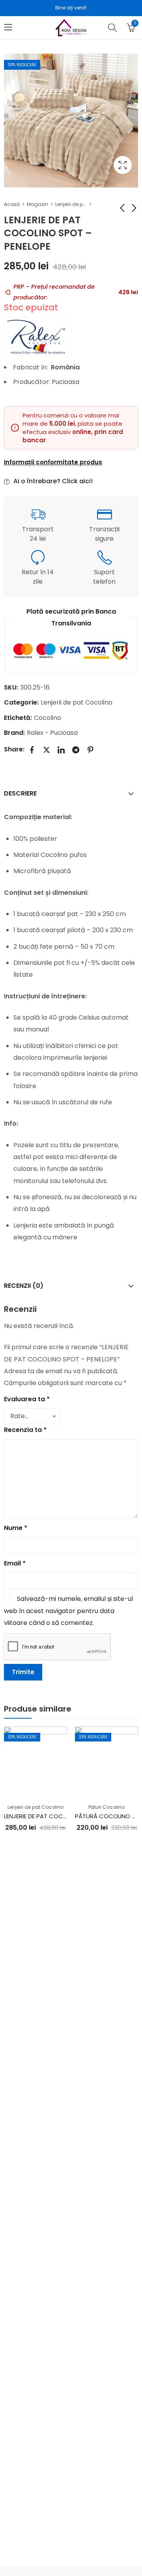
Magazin (37, 204)
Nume (16, 1528)
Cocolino (48, 718)
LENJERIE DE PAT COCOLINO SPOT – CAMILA (64, 1816)
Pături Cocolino (106, 1807)
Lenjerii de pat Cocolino (71, 204)
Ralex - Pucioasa (52, 733)
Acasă (12, 204)
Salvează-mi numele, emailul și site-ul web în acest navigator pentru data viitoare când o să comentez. (68, 1611)
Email (15, 1563)
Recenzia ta (25, 1430)
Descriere (20, 793)
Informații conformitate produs (53, 462)
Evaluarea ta (27, 1399)
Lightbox (123, 165)
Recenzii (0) (24, 1286)
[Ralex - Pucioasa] (35, 337)
